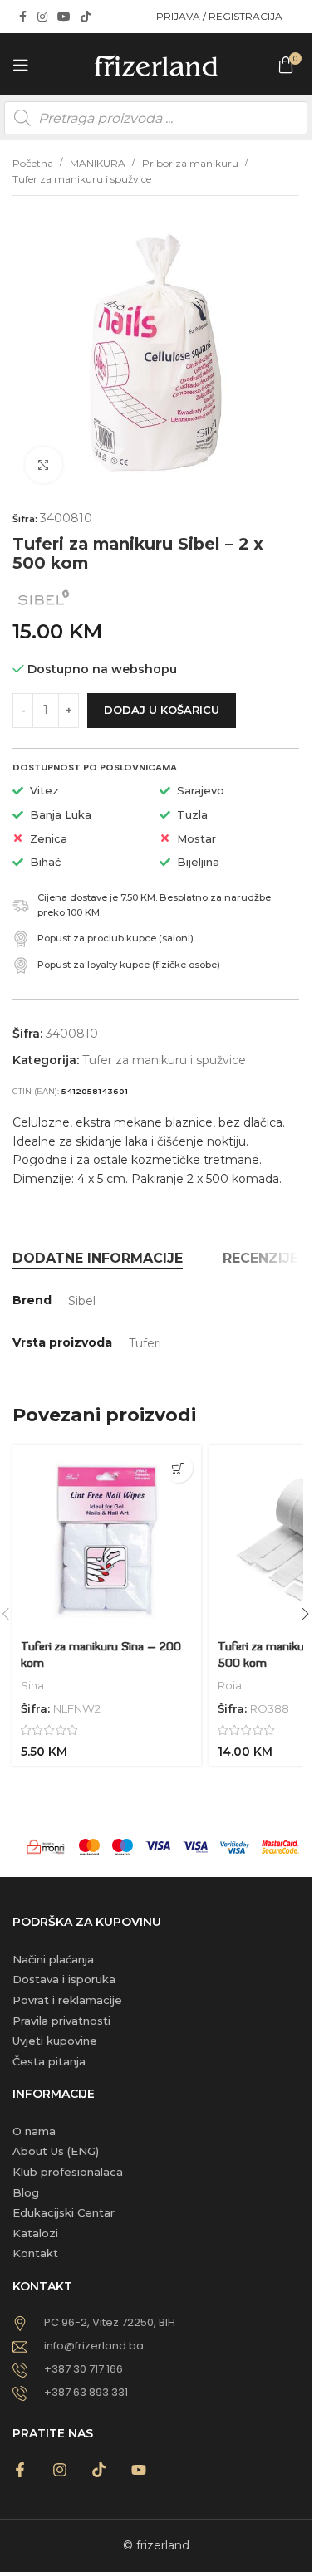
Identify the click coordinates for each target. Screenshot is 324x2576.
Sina (32, 1685)
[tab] (98, 1259)
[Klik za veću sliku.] (44, 465)
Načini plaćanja (53, 1959)
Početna (33, 163)
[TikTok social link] (86, 17)
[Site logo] (156, 63)
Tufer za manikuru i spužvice (82, 179)
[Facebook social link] (22, 17)
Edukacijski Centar (64, 2212)
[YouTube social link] (64, 17)
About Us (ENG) (56, 2151)
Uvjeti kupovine (55, 2041)
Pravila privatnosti (61, 2021)
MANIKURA (98, 163)
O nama (34, 2131)
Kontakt (35, 2253)
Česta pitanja (49, 2061)
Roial (231, 1685)
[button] (178, 1468)
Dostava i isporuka (64, 1979)
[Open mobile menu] (21, 65)
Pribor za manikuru (190, 163)
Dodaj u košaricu (162, 710)
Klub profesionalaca (68, 2172)
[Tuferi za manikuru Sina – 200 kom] (107, 1540)
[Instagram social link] (42, 17)
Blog (26, 2192)
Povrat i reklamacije (67, 2000)
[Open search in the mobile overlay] (156, 118)
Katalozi (35, 2233)
